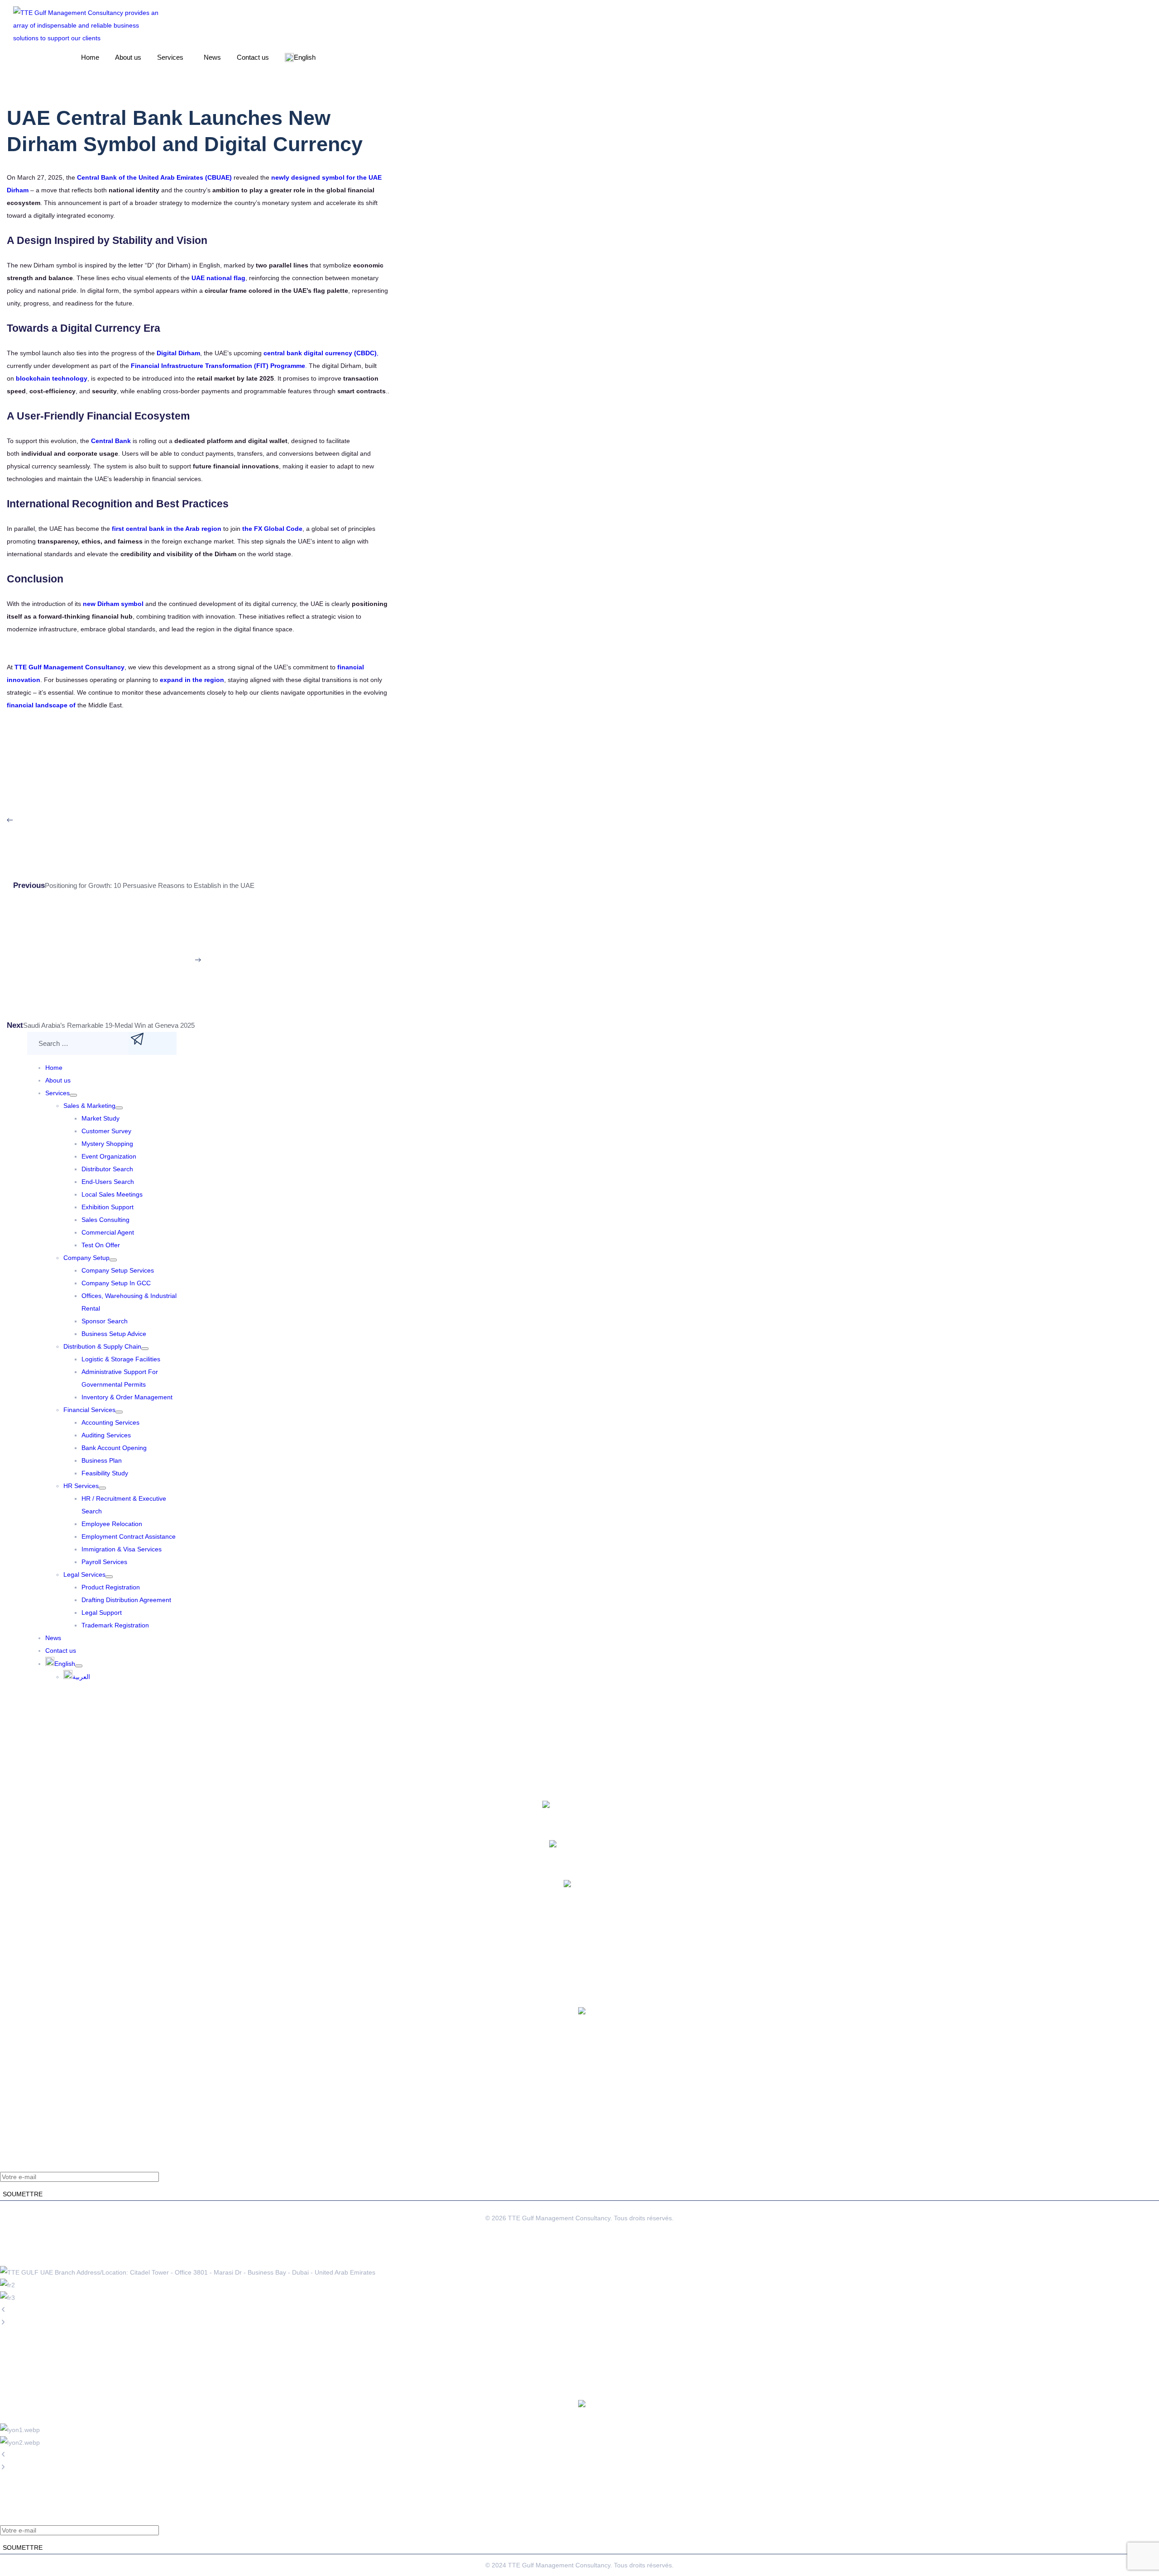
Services (170, 57)
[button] (172, 57)
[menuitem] (64, 1664)
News (212, 57)
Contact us (253, 57)
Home (90, 57)
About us (128, 57)
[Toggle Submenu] (73, 1095)
